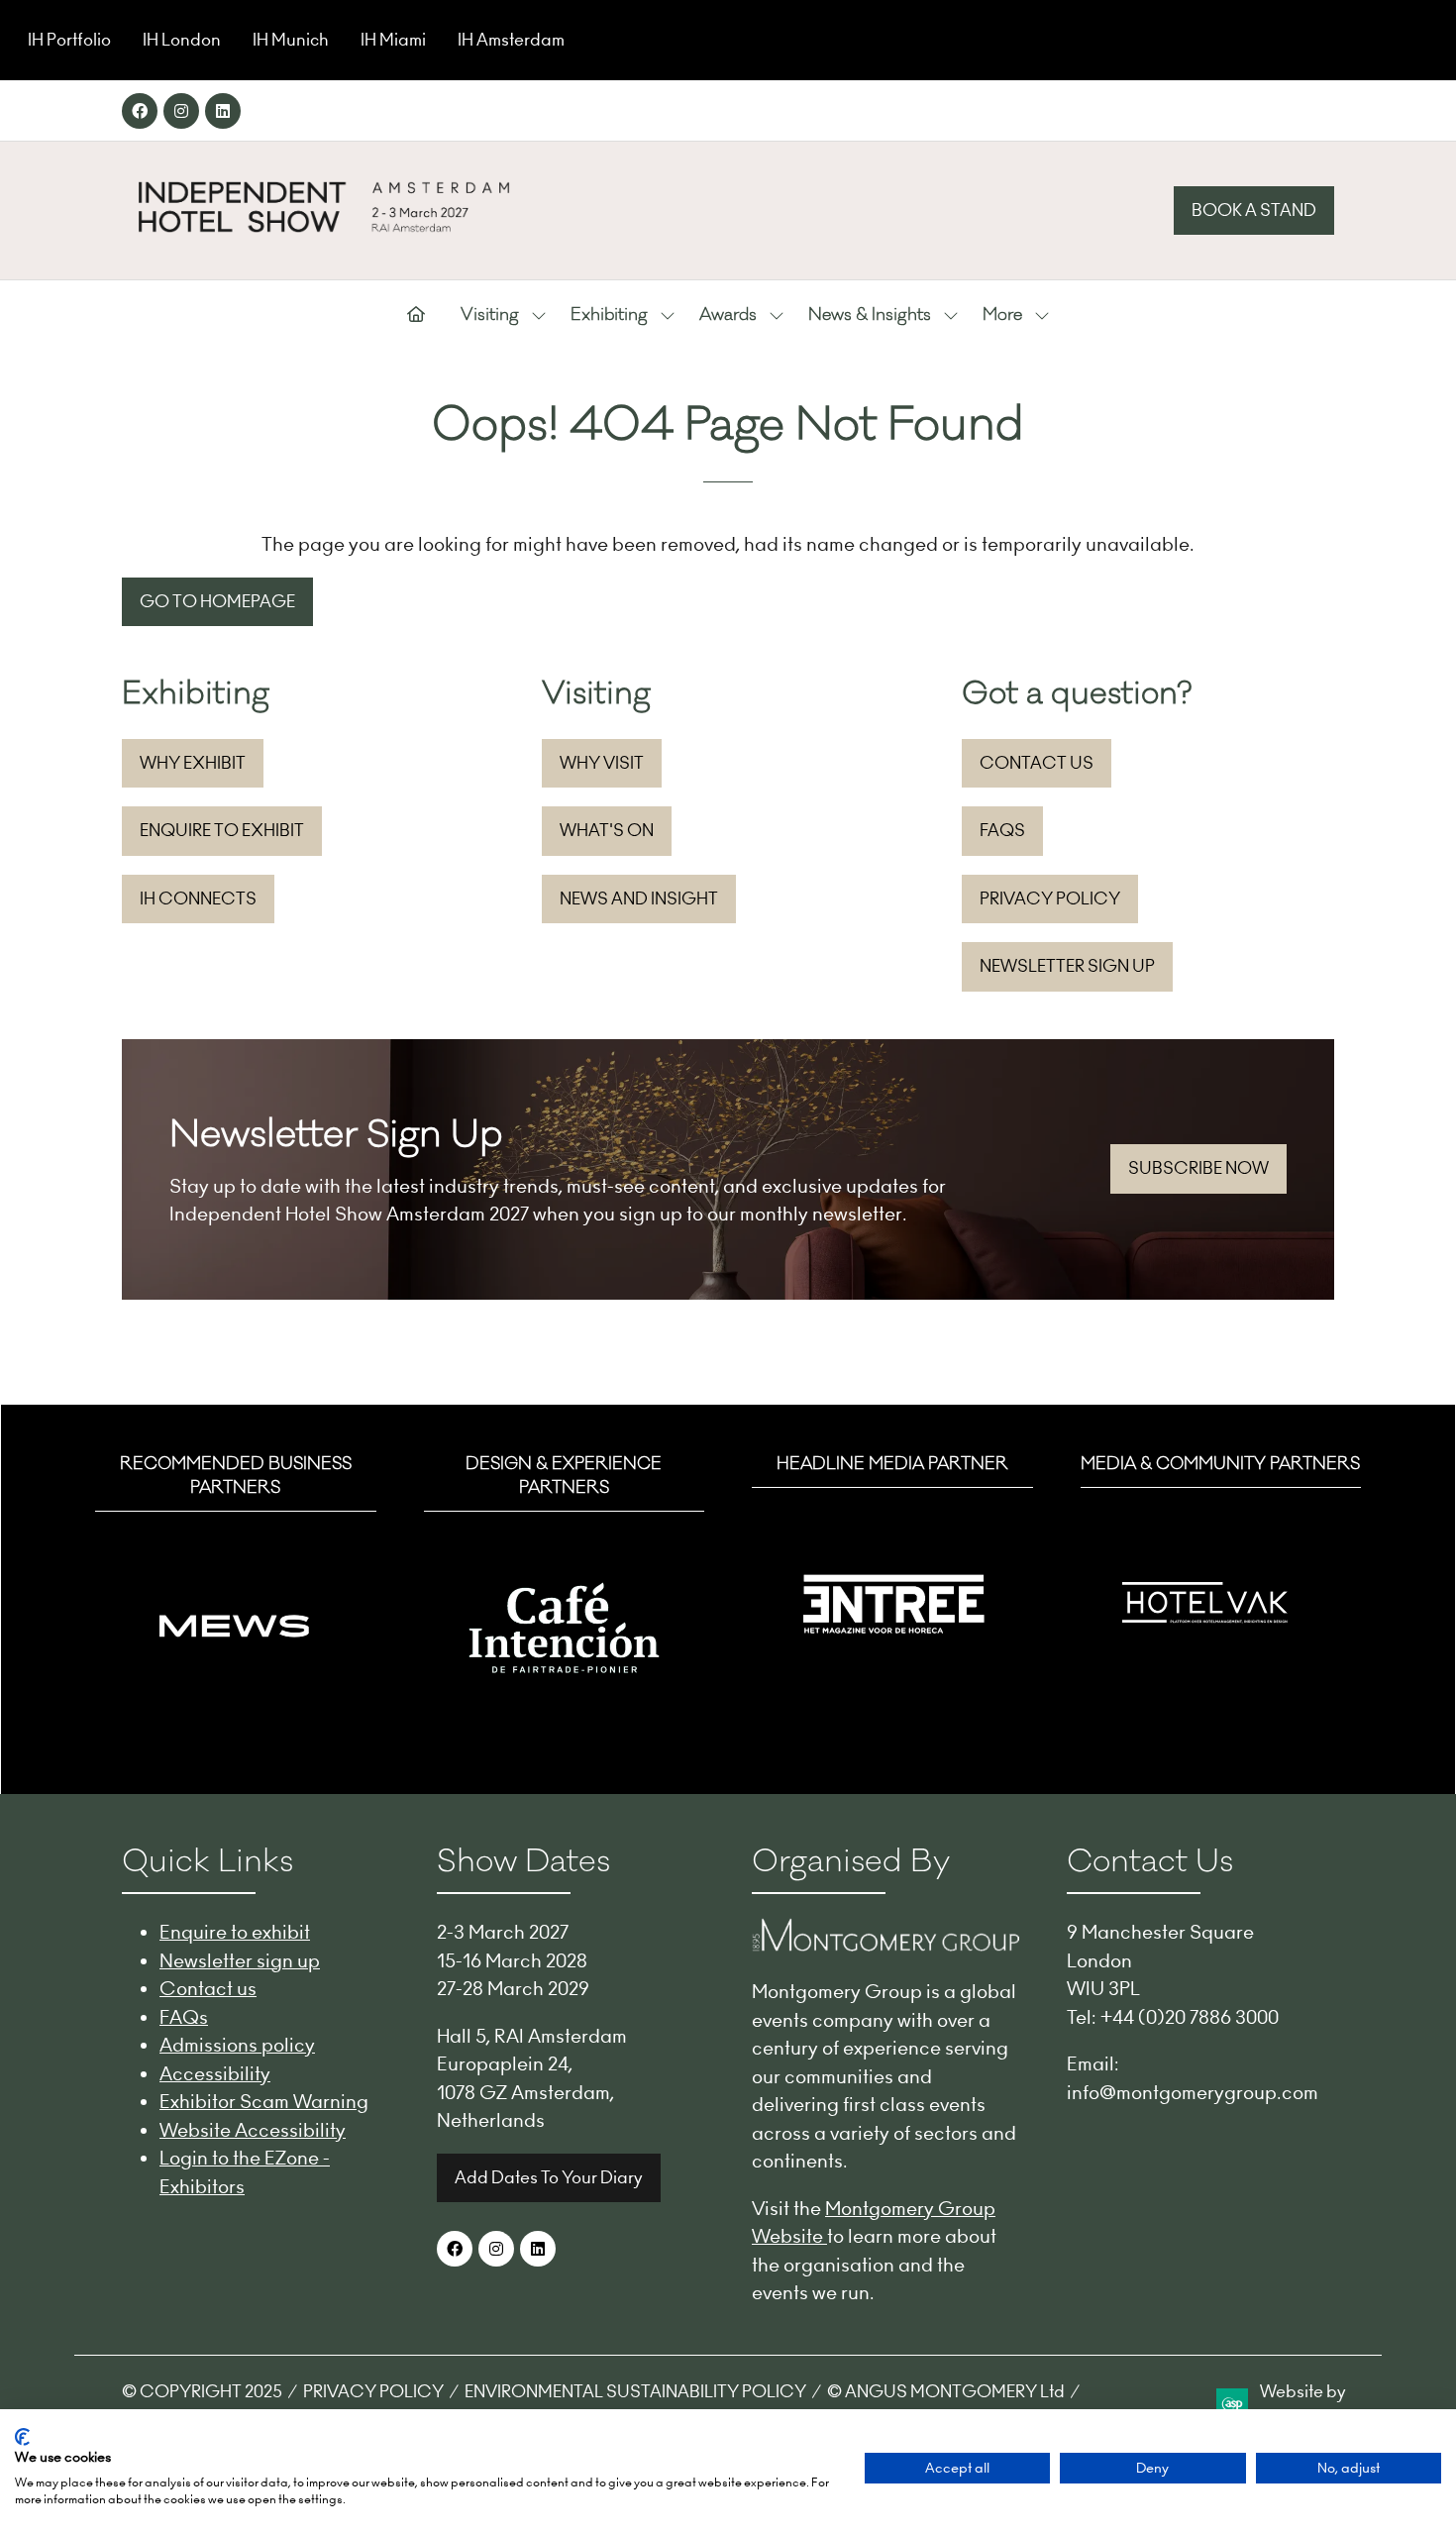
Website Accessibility (253, 2130)
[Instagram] (181, 111)
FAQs (184, 2017)
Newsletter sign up (240, 1960)
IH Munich (291, 40)
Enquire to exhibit (235, 1932)
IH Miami (393, 40)
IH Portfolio (69, 40)
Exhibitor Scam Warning (264, 2101)
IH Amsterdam (511, 40)
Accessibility (215, 2073)
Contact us (208, 1988)
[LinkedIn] (223, 111)
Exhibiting (609, 315)
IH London (182, 40)
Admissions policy (237, 2045)
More (1002, 315)
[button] (1254, 211)
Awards (728, 315)
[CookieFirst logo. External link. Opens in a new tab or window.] (22, 2437)
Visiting (490, 315)
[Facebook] (140, 111)
